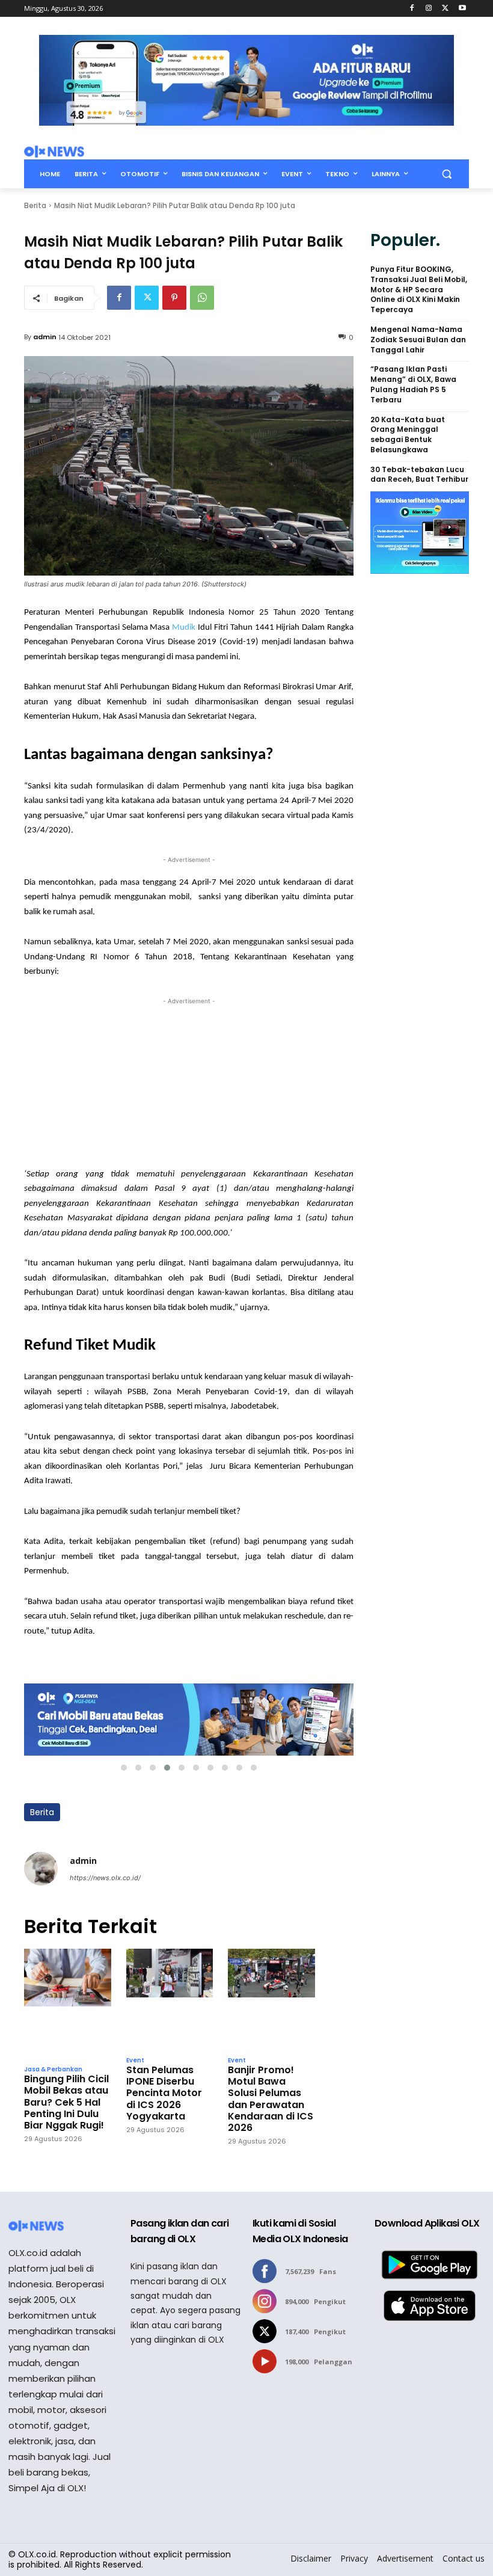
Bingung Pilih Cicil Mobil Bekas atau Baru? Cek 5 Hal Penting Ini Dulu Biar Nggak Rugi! (66, 2102)
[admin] (41, 1869)
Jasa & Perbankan (53, 2070)
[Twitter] (445, 9)
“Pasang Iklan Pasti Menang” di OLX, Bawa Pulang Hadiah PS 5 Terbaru (413, 384)
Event (135, 2061)
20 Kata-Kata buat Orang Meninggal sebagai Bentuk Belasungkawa (408, 435)
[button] (446, 174)
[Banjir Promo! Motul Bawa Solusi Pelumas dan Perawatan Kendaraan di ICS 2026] (271, 1999)
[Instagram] (429, 9)
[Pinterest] (174, 298)
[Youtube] (462, 9)
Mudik (184, 628)
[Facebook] (412, 9)
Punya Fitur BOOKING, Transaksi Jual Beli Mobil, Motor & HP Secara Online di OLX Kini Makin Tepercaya (419, 290)
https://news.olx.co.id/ (105, 1878)
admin (45, 337)
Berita (35, 205)
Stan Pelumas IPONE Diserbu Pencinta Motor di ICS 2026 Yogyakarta (164, 2093)
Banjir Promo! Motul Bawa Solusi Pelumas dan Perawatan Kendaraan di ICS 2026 (271, 2099)
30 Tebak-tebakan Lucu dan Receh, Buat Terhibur (419, 475)
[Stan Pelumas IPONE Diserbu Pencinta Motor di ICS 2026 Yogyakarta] (170, 1999)
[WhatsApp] (202, 298)
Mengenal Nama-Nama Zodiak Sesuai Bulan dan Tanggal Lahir (418, 340)
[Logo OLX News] (54, 152)
